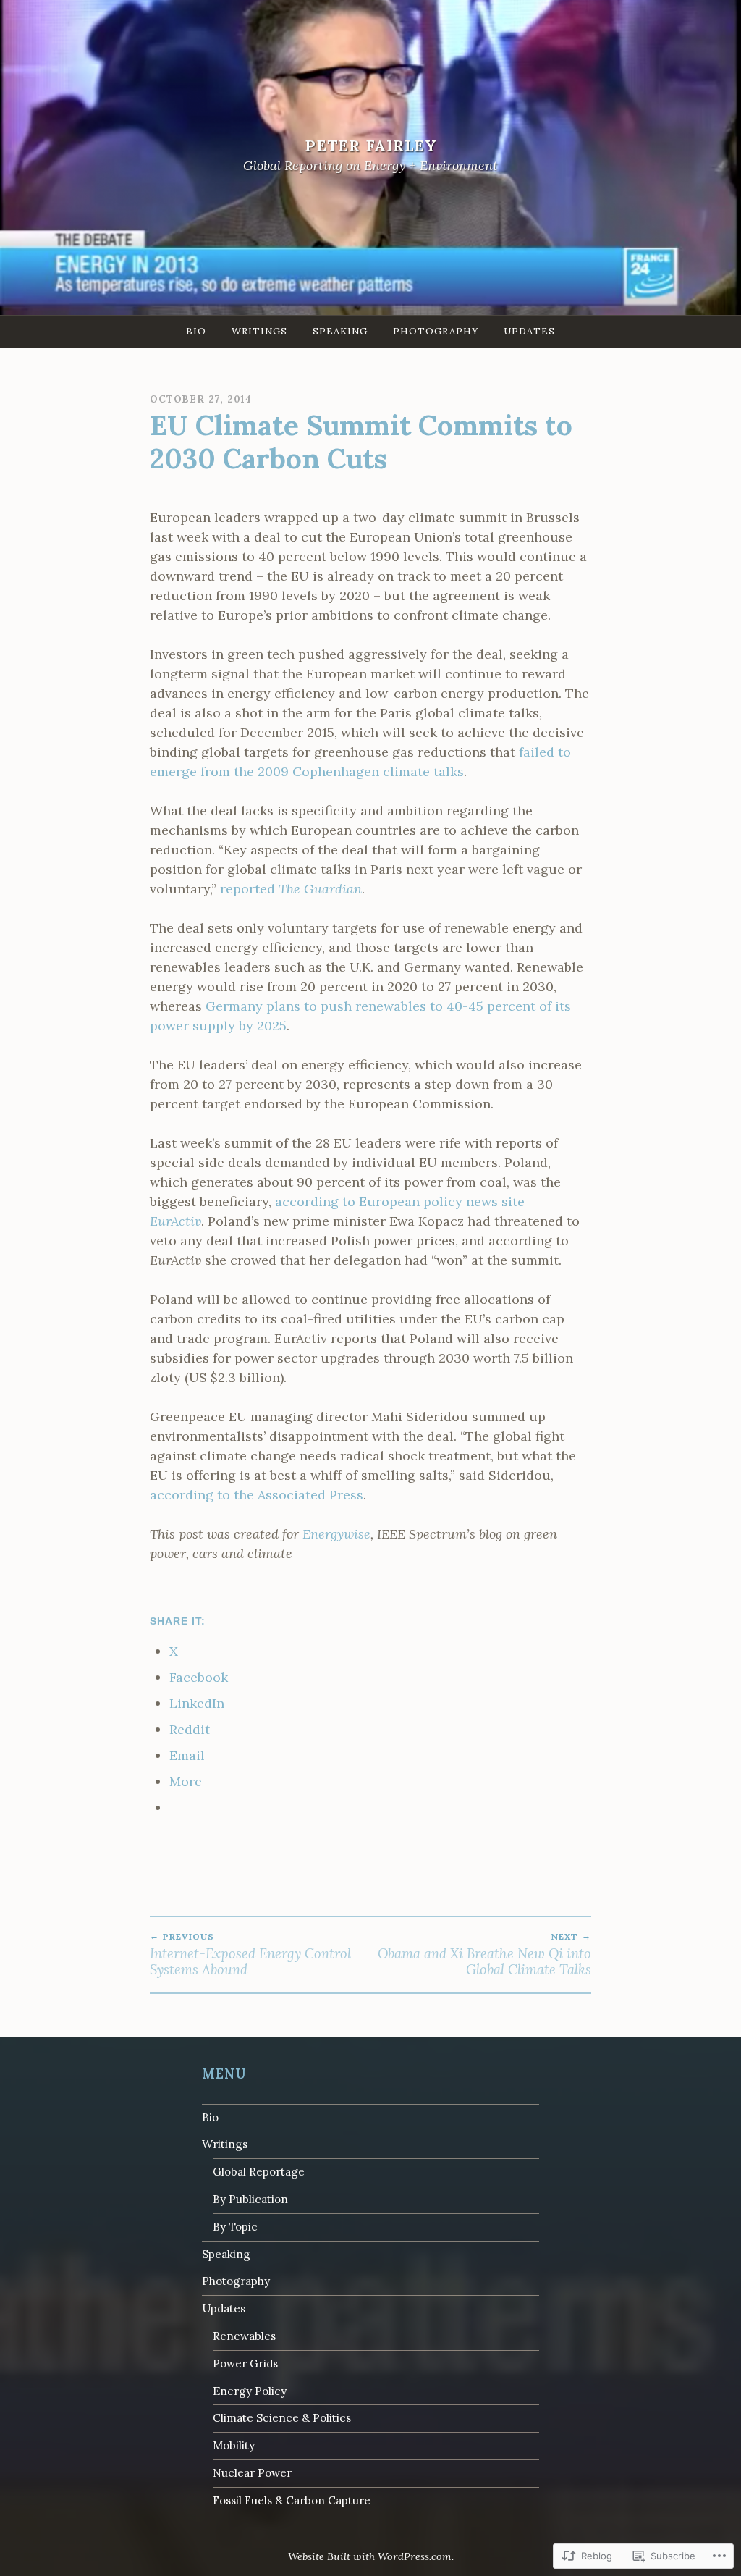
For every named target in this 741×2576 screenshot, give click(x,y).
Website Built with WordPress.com (370, 2556)
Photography (436, 331)
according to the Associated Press (257, 1495)
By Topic (235, 2227)
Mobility (234, 2445)
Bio (196, 331)
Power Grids (245, 2364)
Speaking (340, 331)
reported (291, 889)
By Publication (250, 2199)
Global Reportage (259, 2172)
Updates (529, 331)
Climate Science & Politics (282, 2418)
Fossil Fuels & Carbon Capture (292, 2500)
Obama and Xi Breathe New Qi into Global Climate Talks (484, 1954)
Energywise (336, 1534)
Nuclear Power (252, 2473)
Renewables (244, 2336)
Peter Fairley (371, 146)
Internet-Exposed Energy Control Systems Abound (250, 1954)
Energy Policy (250, 2391)
